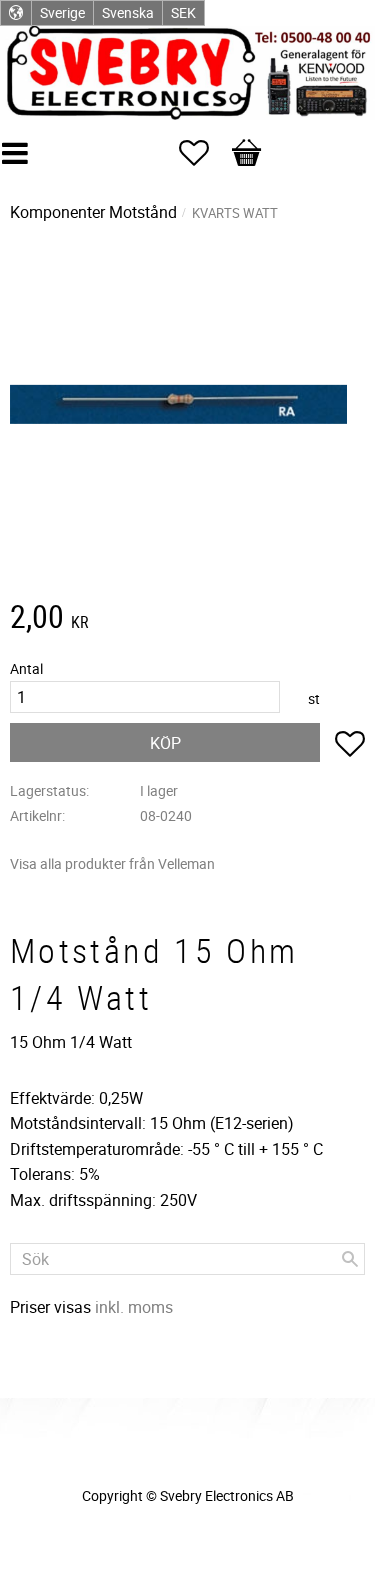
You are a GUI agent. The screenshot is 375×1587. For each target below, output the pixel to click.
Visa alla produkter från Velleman (112, 863)
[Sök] (350, 1259)
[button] (204, 153)
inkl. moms (134, 1307)
